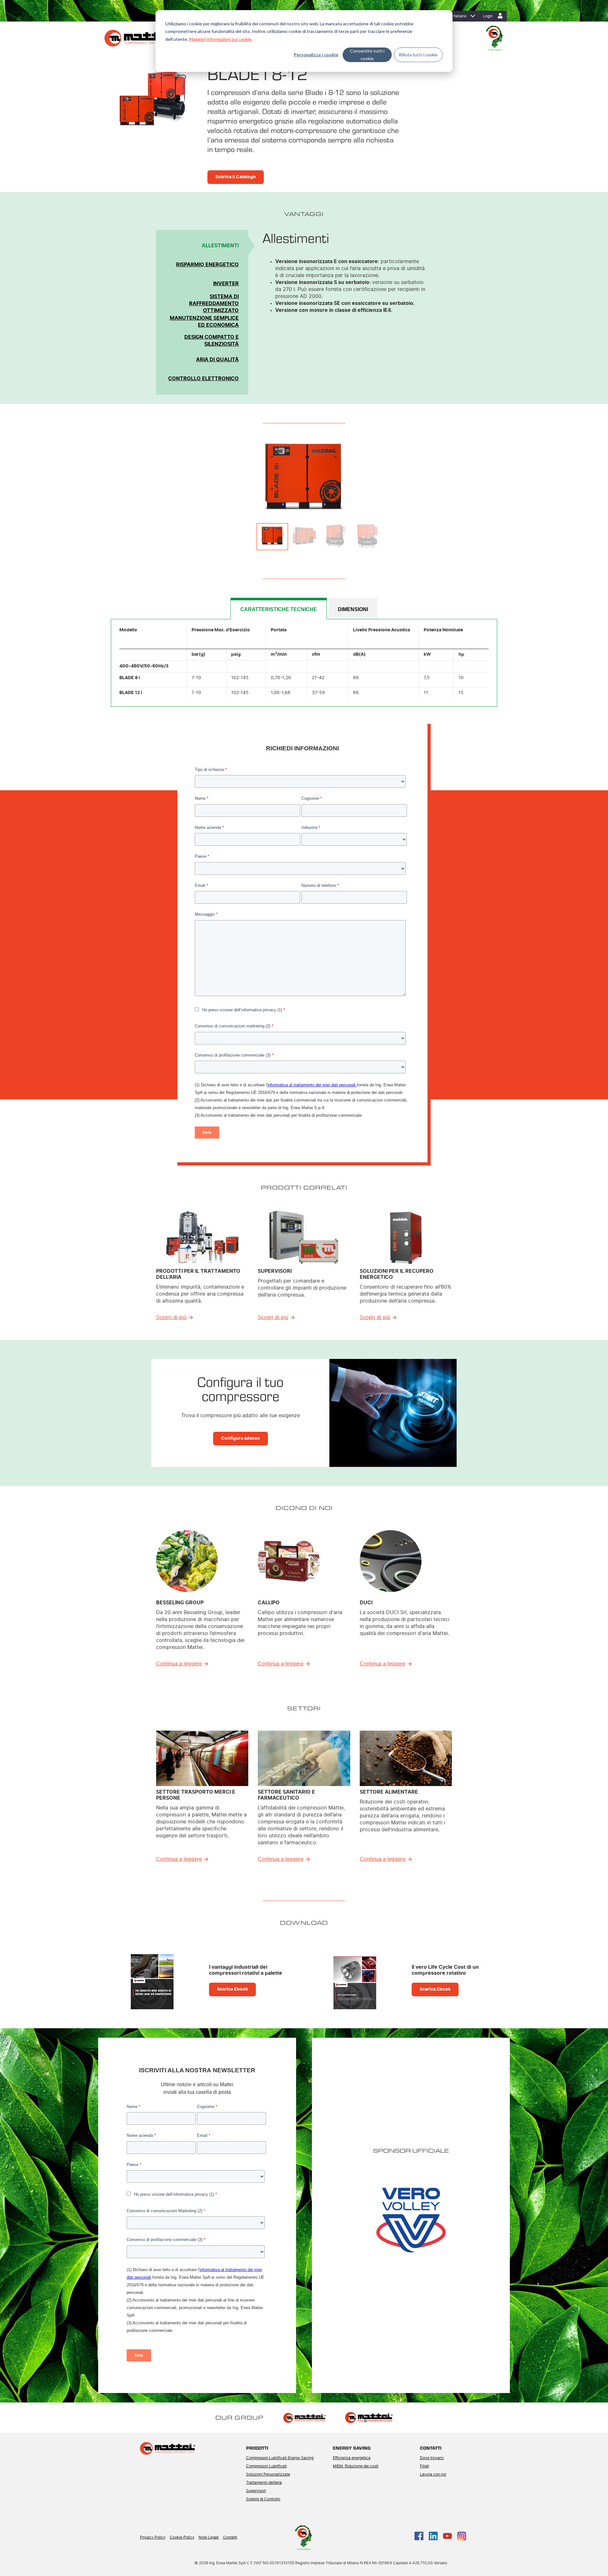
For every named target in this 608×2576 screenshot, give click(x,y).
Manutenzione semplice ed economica (204, 322)
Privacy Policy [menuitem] (153, 2537)
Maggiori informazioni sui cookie (220, 39)
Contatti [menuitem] (230, 2537)
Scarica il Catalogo (236, 177)
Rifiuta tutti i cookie (418, 55)
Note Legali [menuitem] (209, 2537)
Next (435, 478)
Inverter (226, 284)
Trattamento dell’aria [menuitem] (264, 2483)
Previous (173, 478)
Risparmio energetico (207, 265)
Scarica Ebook (232, 1989)
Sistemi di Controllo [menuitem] (263, 2499)
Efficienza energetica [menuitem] (352, 2458)
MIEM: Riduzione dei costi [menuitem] (356, 2466)
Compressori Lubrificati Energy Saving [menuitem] (280, 2458)
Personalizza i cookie (316, 55)
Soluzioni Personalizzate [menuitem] (268, 2474)
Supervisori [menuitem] (256, 2491)
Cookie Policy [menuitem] (182, 2537)
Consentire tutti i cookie (367, 55)
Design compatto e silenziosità (212, 341)
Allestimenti (220, 246)
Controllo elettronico (203, 379)
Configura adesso (241, 1438)
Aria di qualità (217, 360)
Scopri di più (171, 1317)
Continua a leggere (179, 1664)
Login (488, 16)
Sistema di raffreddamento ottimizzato (214, 304)
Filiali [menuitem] (424, 2466)
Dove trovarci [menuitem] (432, 2458)
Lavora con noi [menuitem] (433, 2474)
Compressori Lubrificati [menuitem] (266, 2466)
